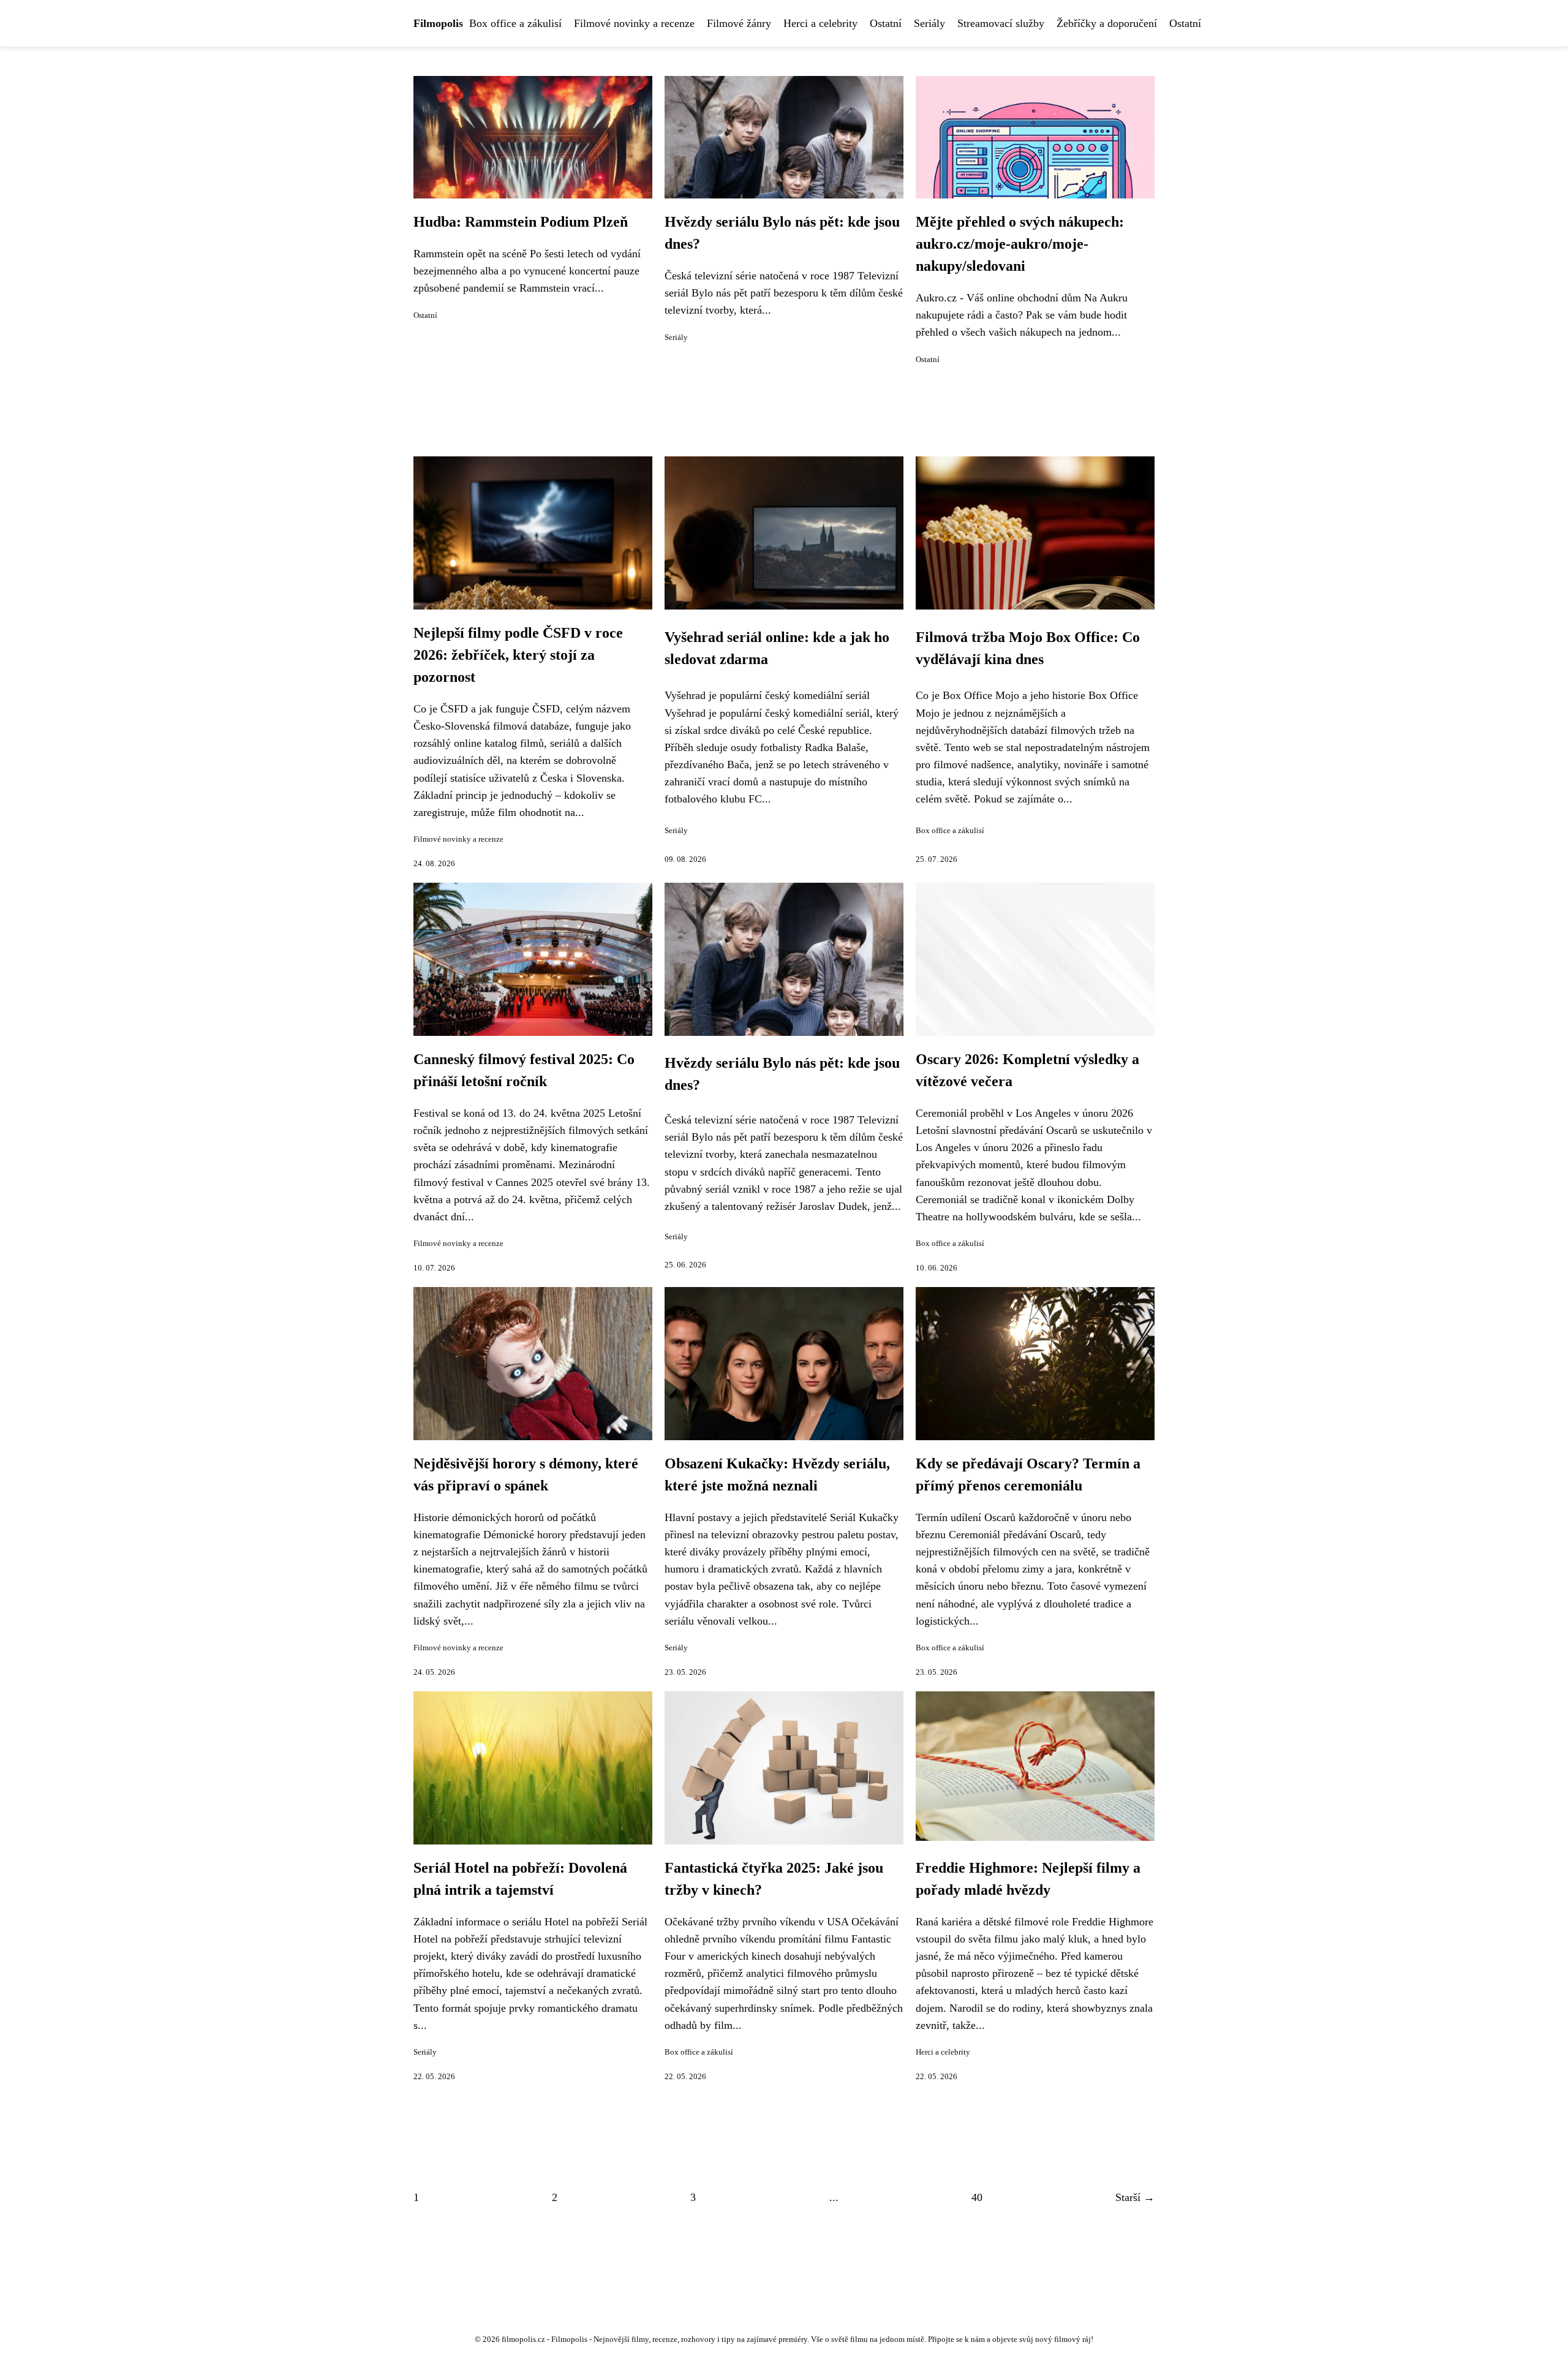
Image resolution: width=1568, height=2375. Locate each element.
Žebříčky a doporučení (1107, 23)
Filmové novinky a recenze (634, 23)
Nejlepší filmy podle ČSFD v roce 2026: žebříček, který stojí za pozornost (518, 655)
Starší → (1135, 2197)
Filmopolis (438, 23)
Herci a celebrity (820, 23)
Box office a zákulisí (515, 23)
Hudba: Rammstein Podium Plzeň (521, 222)
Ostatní (886, 23)
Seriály (929, 23)
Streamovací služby (1001, 23)
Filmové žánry (739, 23)
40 (977, 2197)
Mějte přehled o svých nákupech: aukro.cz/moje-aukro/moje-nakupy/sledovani (1020, 244)
